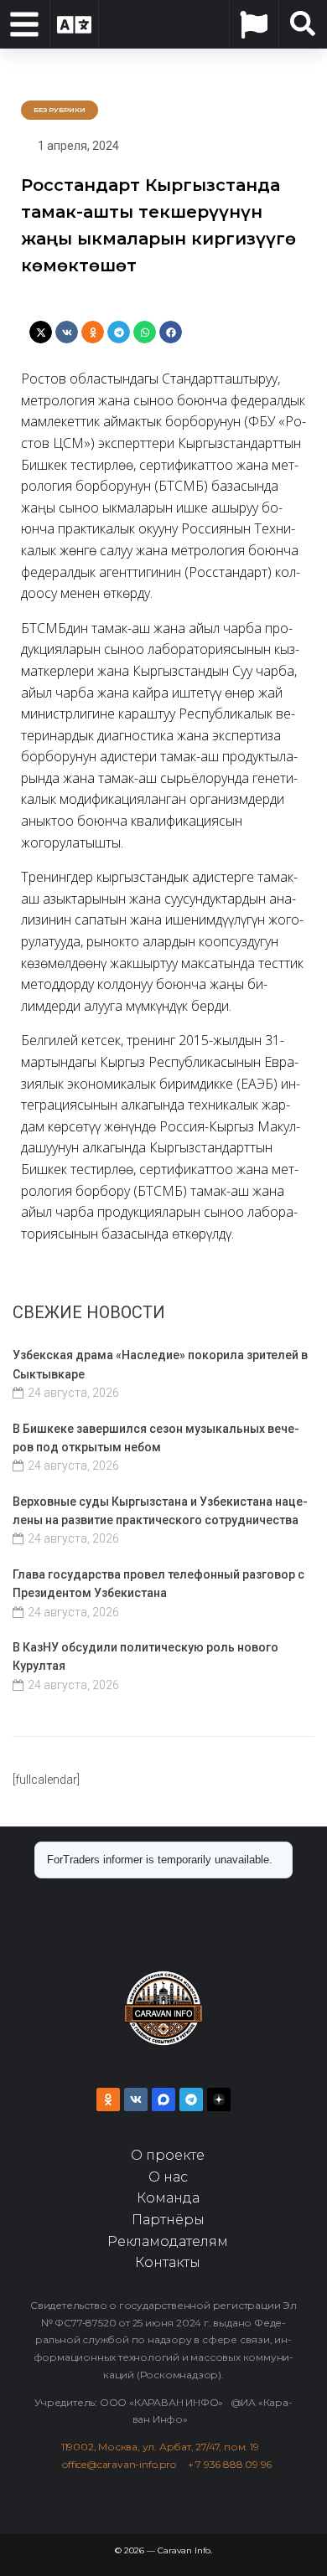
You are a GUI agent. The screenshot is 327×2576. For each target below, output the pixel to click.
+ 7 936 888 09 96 (230, 2464)
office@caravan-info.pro (125, 2464)
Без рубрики (60, 110)
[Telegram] (191, 2099)
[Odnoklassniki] (108, 2099)
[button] (41, 332)
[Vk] (136, 2099)
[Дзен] (219, 2099)
